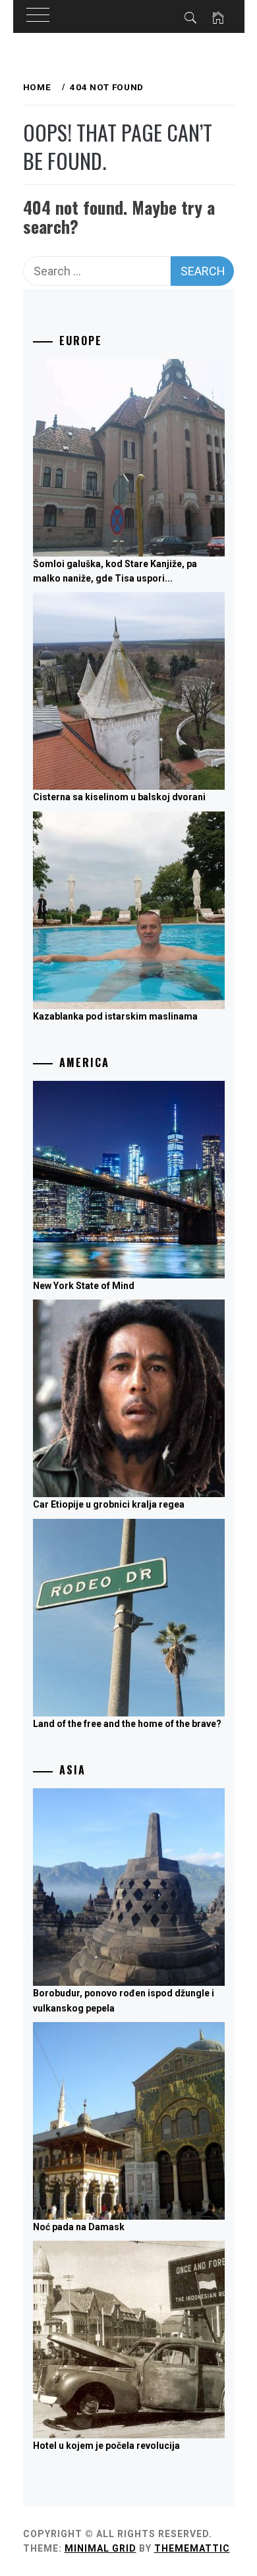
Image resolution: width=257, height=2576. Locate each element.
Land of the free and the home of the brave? (127, 1724)
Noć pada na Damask (79, 2227)
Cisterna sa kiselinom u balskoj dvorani (119, 797)
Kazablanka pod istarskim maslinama (115, 1016)
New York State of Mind (84, 1286)
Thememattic (192, 2548)
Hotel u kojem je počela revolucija (106, 2446)
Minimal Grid (100, 2548)
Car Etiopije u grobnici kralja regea (109, 1504)
